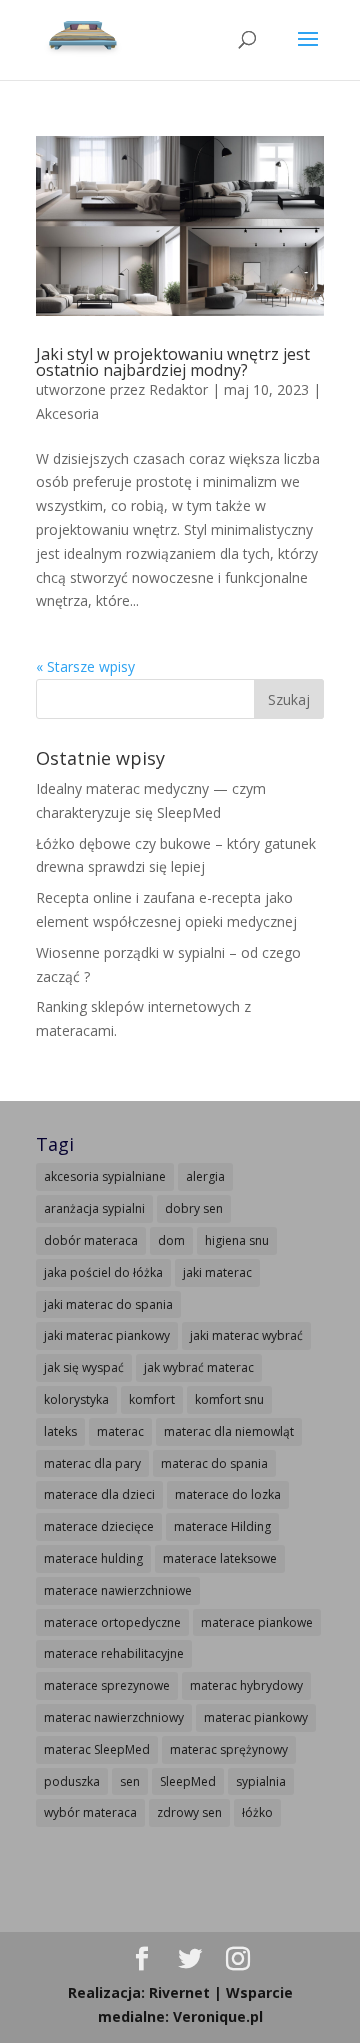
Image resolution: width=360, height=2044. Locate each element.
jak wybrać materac (199, 1367)
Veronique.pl (218, 2016)
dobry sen (194, 1208)
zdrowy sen (189, 1812)
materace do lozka (228, 1494)
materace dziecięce (99, 1526)
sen (130, 1781)
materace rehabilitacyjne (114, 1653)
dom (171, 1240)
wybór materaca (90, 1812)
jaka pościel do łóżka (103, 1272)
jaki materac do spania (108, 1304)
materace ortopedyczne (112, 1622)
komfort (152, 1399)
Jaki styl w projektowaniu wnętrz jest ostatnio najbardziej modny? (173, 362)
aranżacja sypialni (94, 1208)
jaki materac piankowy (107, 1335)
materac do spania (214, 1463)
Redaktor (178, 389)
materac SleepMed (97, 1749)
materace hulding (93, 1558)
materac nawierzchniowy (114, 1717)
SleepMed (188, 1781)
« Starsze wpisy (85, 666)
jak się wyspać (84, 1367)
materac (120, 1431)
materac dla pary (92, 1463)
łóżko (257, 1812)
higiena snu (237, 1240)
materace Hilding (222, 1526)
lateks (60, 1431)
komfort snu (229, 1399)
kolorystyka (76, 1399)
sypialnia (261, 1781)
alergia (205, 1176)
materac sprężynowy (229, 1749)
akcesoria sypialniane (105, 1176)
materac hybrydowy (246, 1685)
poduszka (72, 1781)
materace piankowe (257, 1622)
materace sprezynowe (107, 1685)
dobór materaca (91, 1240)
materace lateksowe (220, 1558)
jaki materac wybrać (246, 1335)
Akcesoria (67, 413)
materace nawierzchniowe (118, 1590)
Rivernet (179, 1992)
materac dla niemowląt (229, 1431)
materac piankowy (256, 1717)
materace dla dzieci (99, 1494)
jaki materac (217, 1272)
